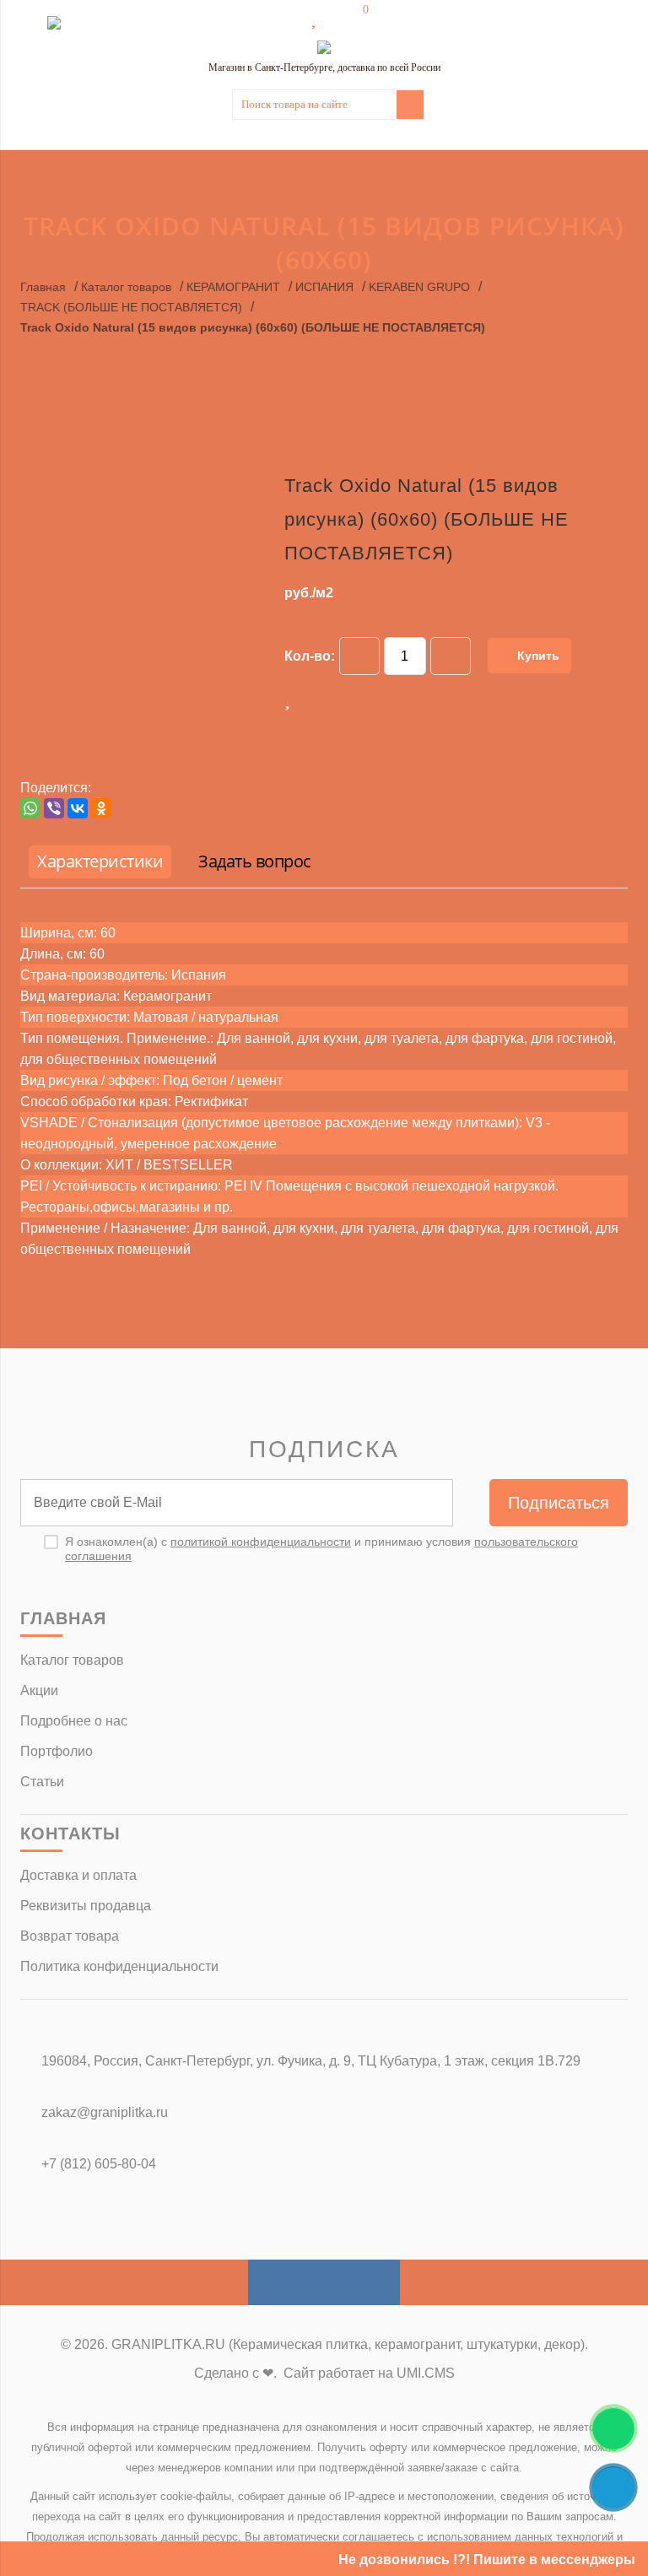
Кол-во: (310, 656)
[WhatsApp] (30, 808)
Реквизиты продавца (86, 1906)
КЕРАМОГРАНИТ (233, 287)
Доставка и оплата (78, 1875)
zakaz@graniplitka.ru (105, 2112)
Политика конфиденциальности (119, 1966)
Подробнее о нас (74, 1721)
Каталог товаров (126, 287)
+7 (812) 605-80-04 (99, 2164)
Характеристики (100, 861)
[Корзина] (354, 19)
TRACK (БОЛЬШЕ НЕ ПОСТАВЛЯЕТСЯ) (131, 307)
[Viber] (54, 808)
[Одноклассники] (101, 808)
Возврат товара (70, 1936)
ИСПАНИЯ (324, 287)
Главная (43, 287)
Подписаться (559, 1503)
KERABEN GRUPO (419, 287)
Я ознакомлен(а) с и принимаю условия (321, 1549)
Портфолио (57, 1751)
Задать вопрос (255, 861)
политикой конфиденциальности (261, 1542)
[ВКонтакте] (78, 808)
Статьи (42, 1782)
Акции (39, 1690)
